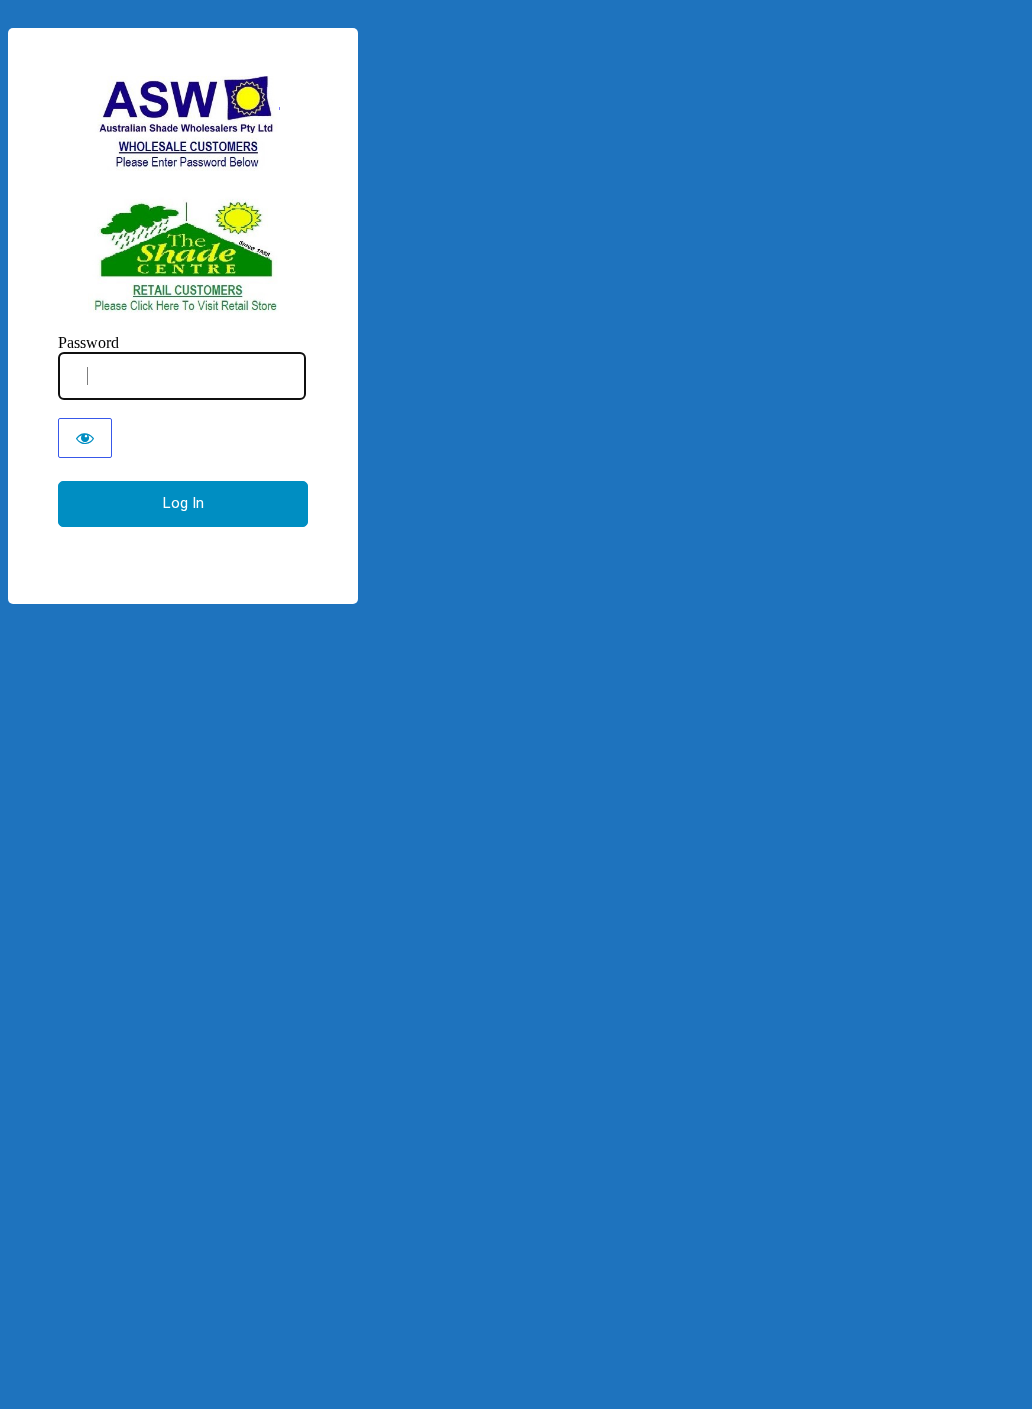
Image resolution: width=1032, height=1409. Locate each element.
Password (88, 342)
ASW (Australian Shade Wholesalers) (183, 194)
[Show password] (85, 438)
